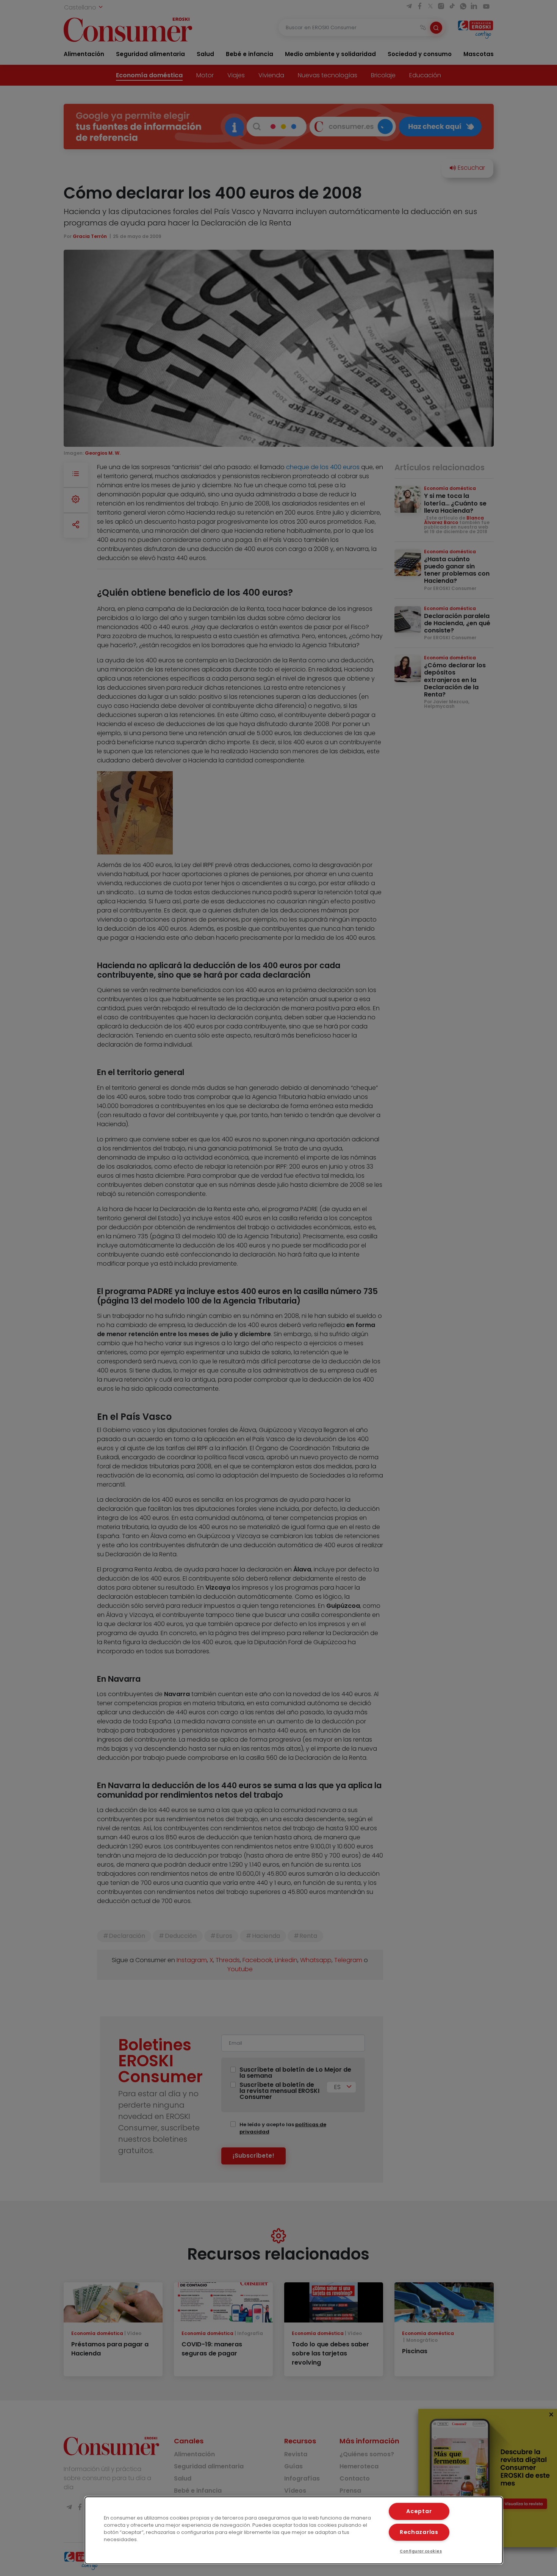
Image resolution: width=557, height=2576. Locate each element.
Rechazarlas (419, 2532)
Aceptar (419, 2511)
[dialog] (294, 2530)
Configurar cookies (421, 2551)
